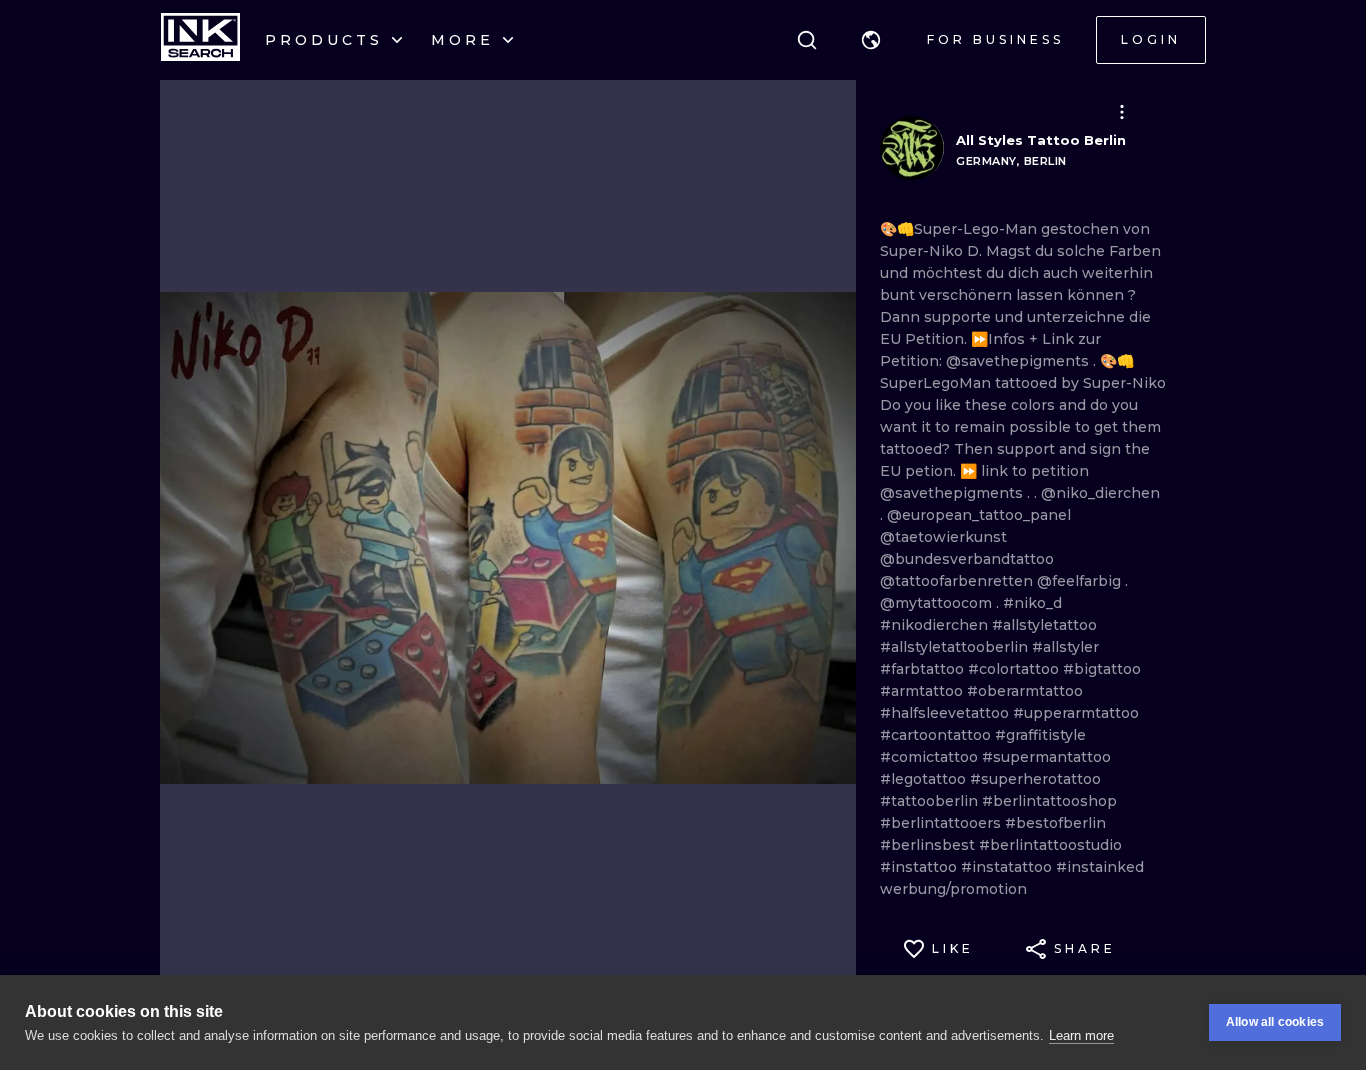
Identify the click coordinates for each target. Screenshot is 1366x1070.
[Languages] (871, 40)
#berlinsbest (929, 845)
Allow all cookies (1275, 1022)
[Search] (807, 40)
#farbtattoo (924, 669)
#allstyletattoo (1044, 625)
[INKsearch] (200, 40)
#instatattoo (1008, 867)
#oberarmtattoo (1025, 691)
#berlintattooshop (1049, 801)
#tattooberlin (931, 801)
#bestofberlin (1055, 823)
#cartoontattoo (937, 735)
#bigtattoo (1102, 669)
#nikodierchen (936, 625)
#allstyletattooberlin (956, 647)
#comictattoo (931, 757)
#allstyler (1065, 647)
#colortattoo (1015, 669)
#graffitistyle (1040, 735)
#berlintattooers (942, 823)
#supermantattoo (1046, 757)
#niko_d (1032, 603)
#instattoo (920, 867)
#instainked (1100, 867)
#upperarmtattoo (1076, 713)
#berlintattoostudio (1050, 845)
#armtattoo (923, 691)
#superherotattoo (1035, 779)
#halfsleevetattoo (946, 713)
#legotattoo (925, 779)
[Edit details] (1122, 112)
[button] (871, 40)
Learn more (1081, 1035)
